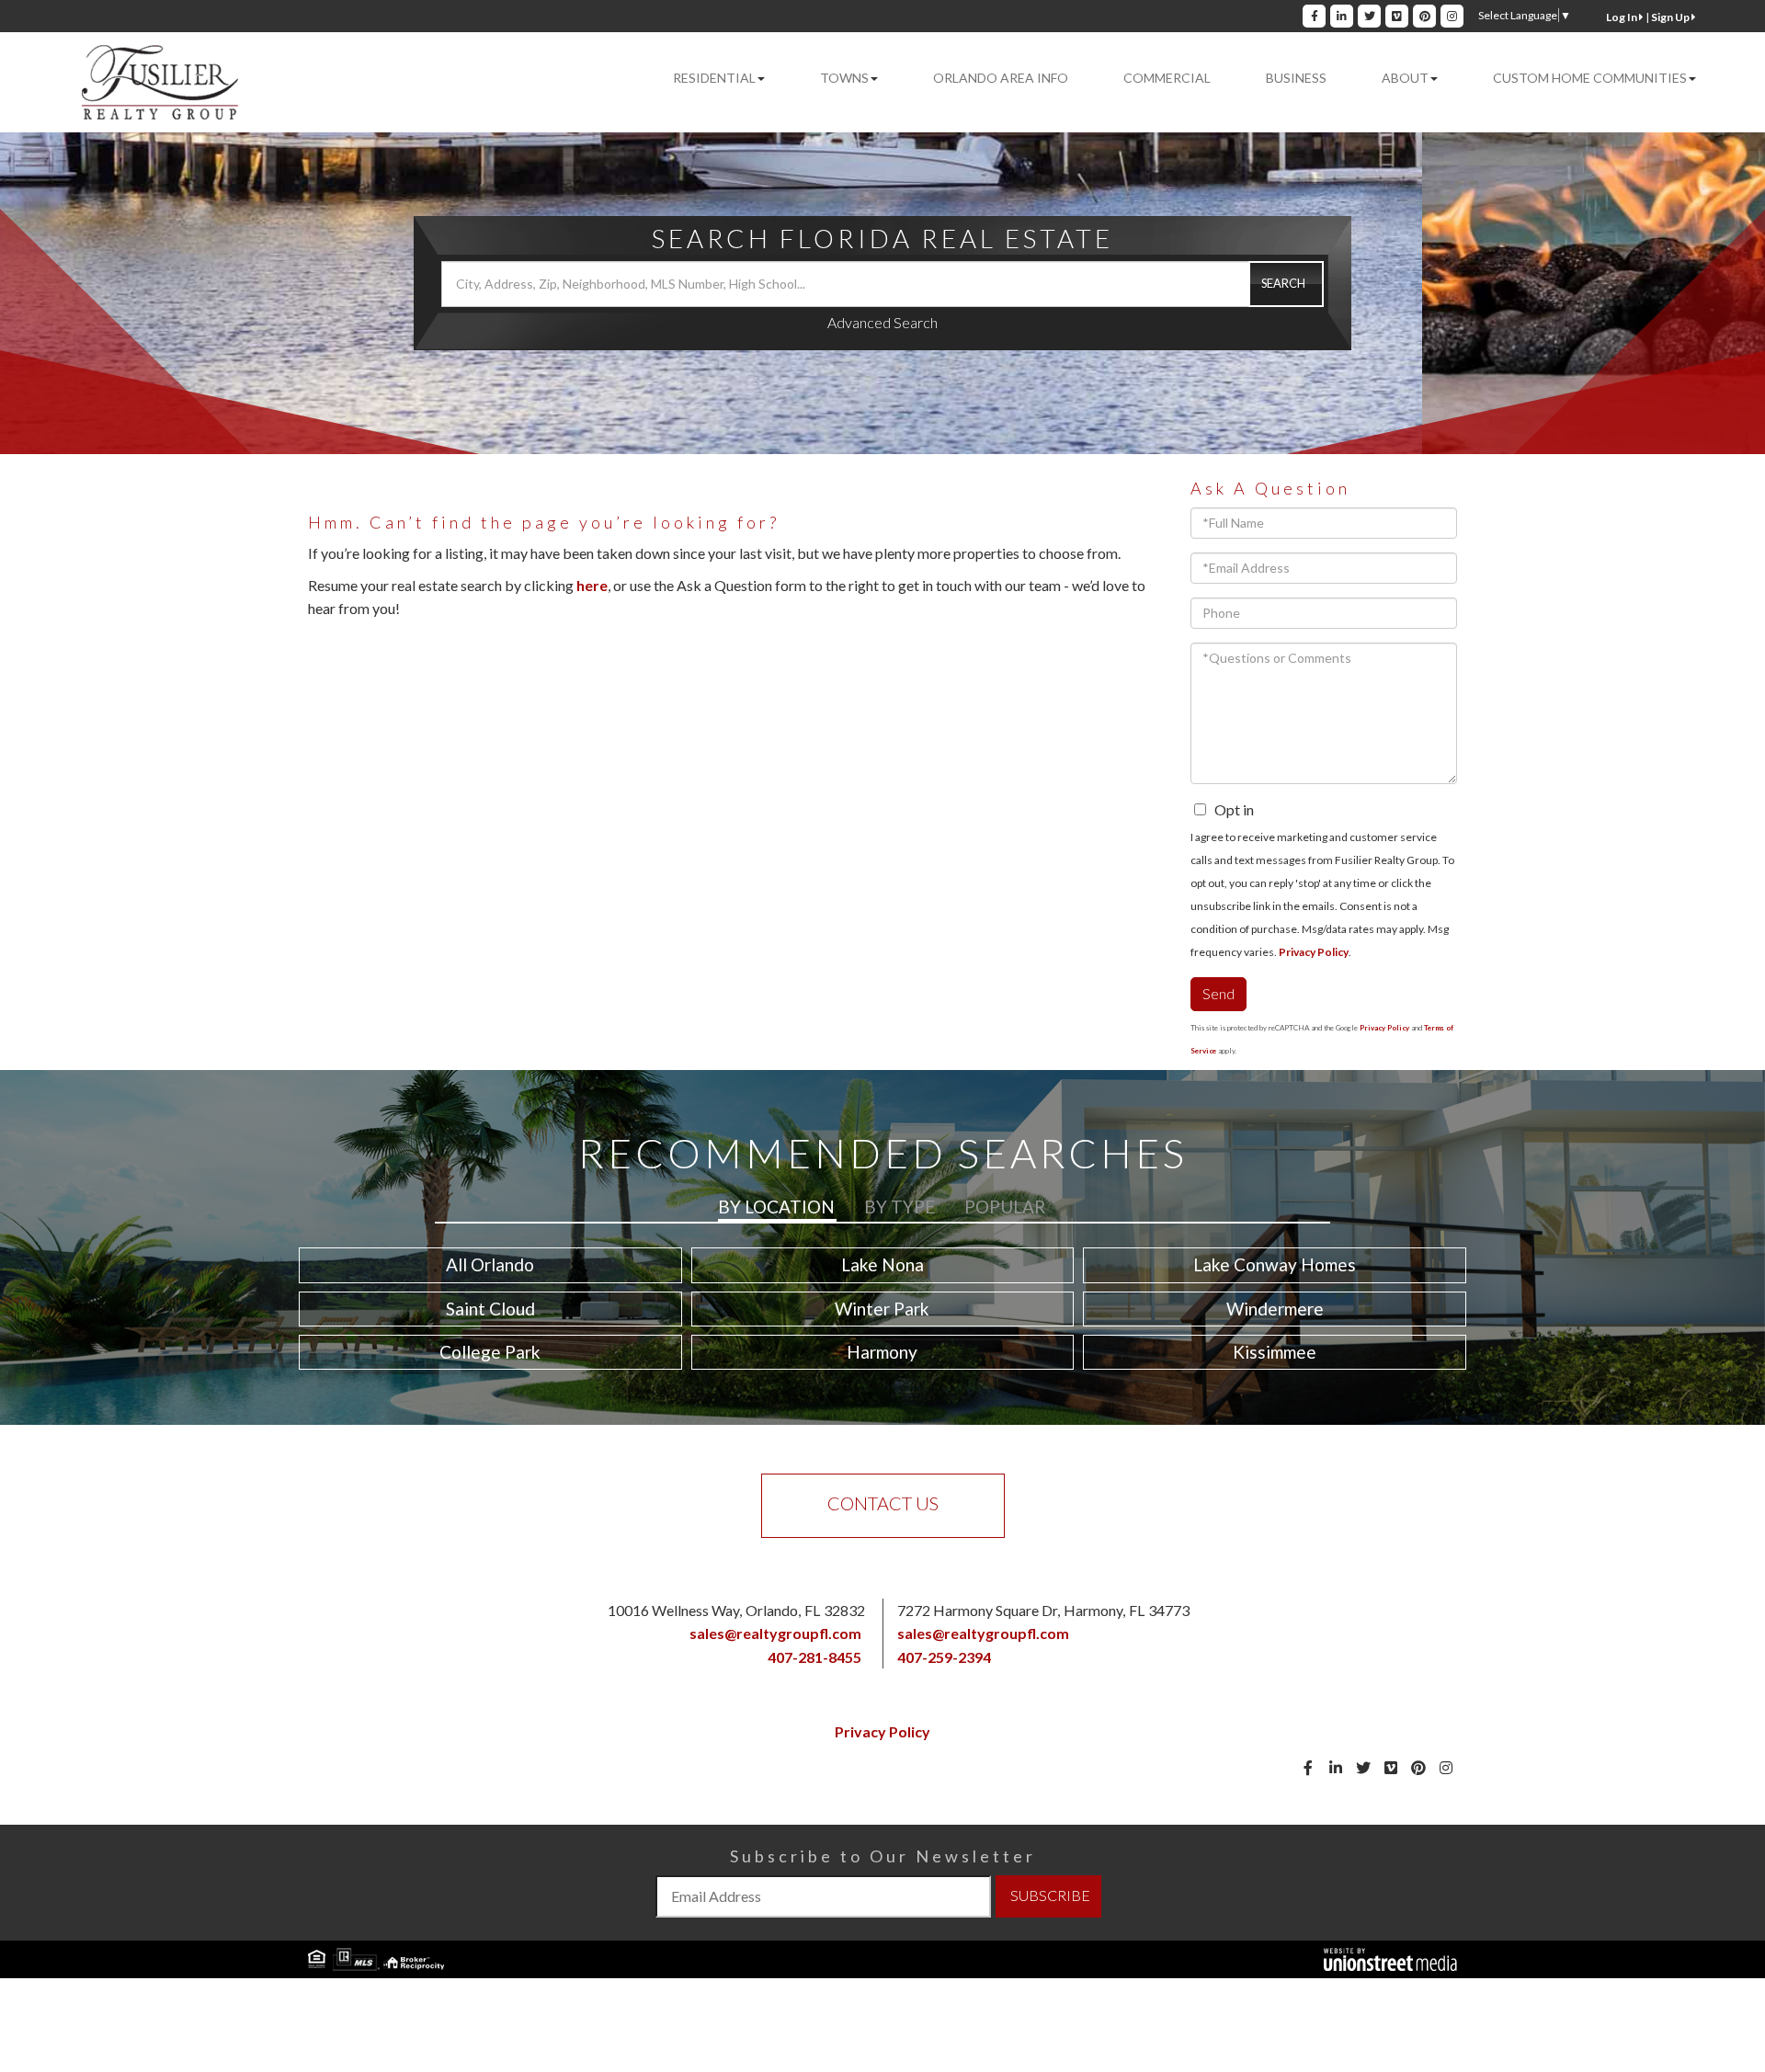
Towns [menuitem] (844, 78)
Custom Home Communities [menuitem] (1590, 78)
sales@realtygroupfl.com (775, 1633)
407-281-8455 (814, 1657)
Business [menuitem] (1296, 78)
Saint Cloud (490, 1309)
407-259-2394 (944, 1657)
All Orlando (490, 1264)
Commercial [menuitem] (1167, 78)
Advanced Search (882, 322)
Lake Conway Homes (1275, 1264)
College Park (490, 1352)
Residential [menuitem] (714, 78)
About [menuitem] (1405, 78)
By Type (900, 1207)
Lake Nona (882, 1264)
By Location (776, 1207)
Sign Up (1671, 17)
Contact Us (883, 1503)
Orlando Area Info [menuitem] (1001, 78)
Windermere (1275, 1309)
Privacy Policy (1314, 952)
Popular (1005, 1207)
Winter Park (882, 1309)
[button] (1286, 284)
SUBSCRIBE (1050, 1895)
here (592, 585)
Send (1218, 993)
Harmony (882, 1352)
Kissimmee (1275, 1352)
